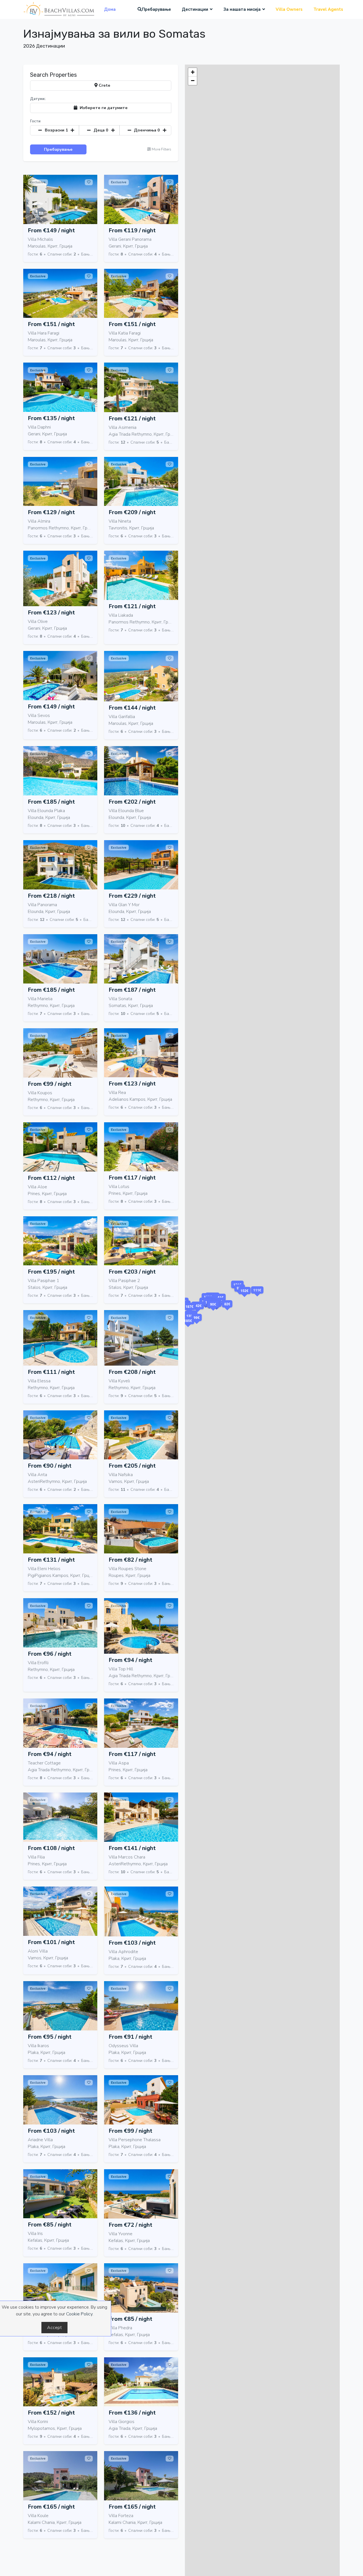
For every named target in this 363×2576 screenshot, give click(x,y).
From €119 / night (132, 230)
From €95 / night (50, 2037)
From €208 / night (132, 1372)
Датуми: (38, 99)
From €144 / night (132, 708)
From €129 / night (51, 512)
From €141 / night (132, 1848)
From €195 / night (51, 1272)
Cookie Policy (79, 2314)
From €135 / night (51, 418)
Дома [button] (110, 9)
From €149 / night (51, 230)
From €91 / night (130, 2037)
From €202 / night (132, 802)
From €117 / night (132, 1178)
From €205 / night (132, 1466)
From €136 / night (132, 2413)
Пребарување (156, 9)
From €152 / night (51, 2413)
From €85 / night (50, 2225)
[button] (213, 1311)
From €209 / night (132, 512)
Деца (101, 130)
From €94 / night (130, 1660)
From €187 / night (132, 990)
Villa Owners (289, 9)
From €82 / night (130, 1560)
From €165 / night (51, 2507)
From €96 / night (50, 1654)
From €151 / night (51, 324)
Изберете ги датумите (103, 108)
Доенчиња (147, 130)
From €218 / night (51, 896)
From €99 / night (50, 1084)
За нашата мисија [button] (242, 9)
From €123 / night (51, 613)
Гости (35, 121)
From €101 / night (51, 1942)
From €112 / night (51, 1178)
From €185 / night (51, 802)
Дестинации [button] (195, 9)
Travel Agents (328, 9)
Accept (54, 2328)
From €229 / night (132, 896)
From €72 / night (130, 2225)
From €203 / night (132, 1272)
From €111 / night (51, 1372)
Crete (104, 85)
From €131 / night (51, 1560)
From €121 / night (132, 419)
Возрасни (56, 130)
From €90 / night (50, 1466)
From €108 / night (51, 1848)
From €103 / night (132, 1943)
